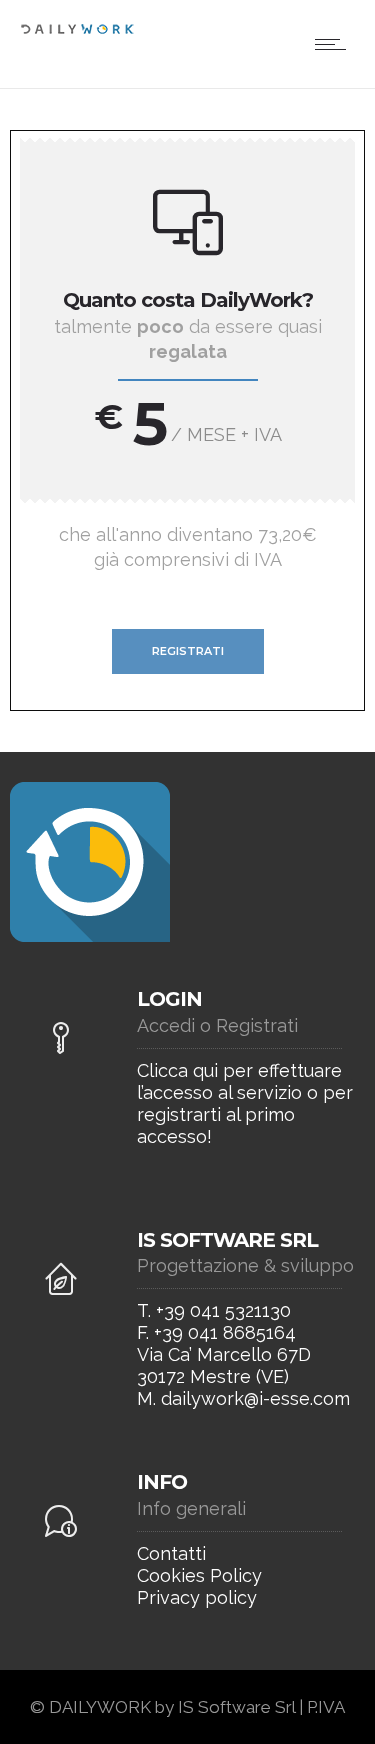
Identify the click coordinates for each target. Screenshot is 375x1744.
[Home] (77, 30)
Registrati (188, 651)
